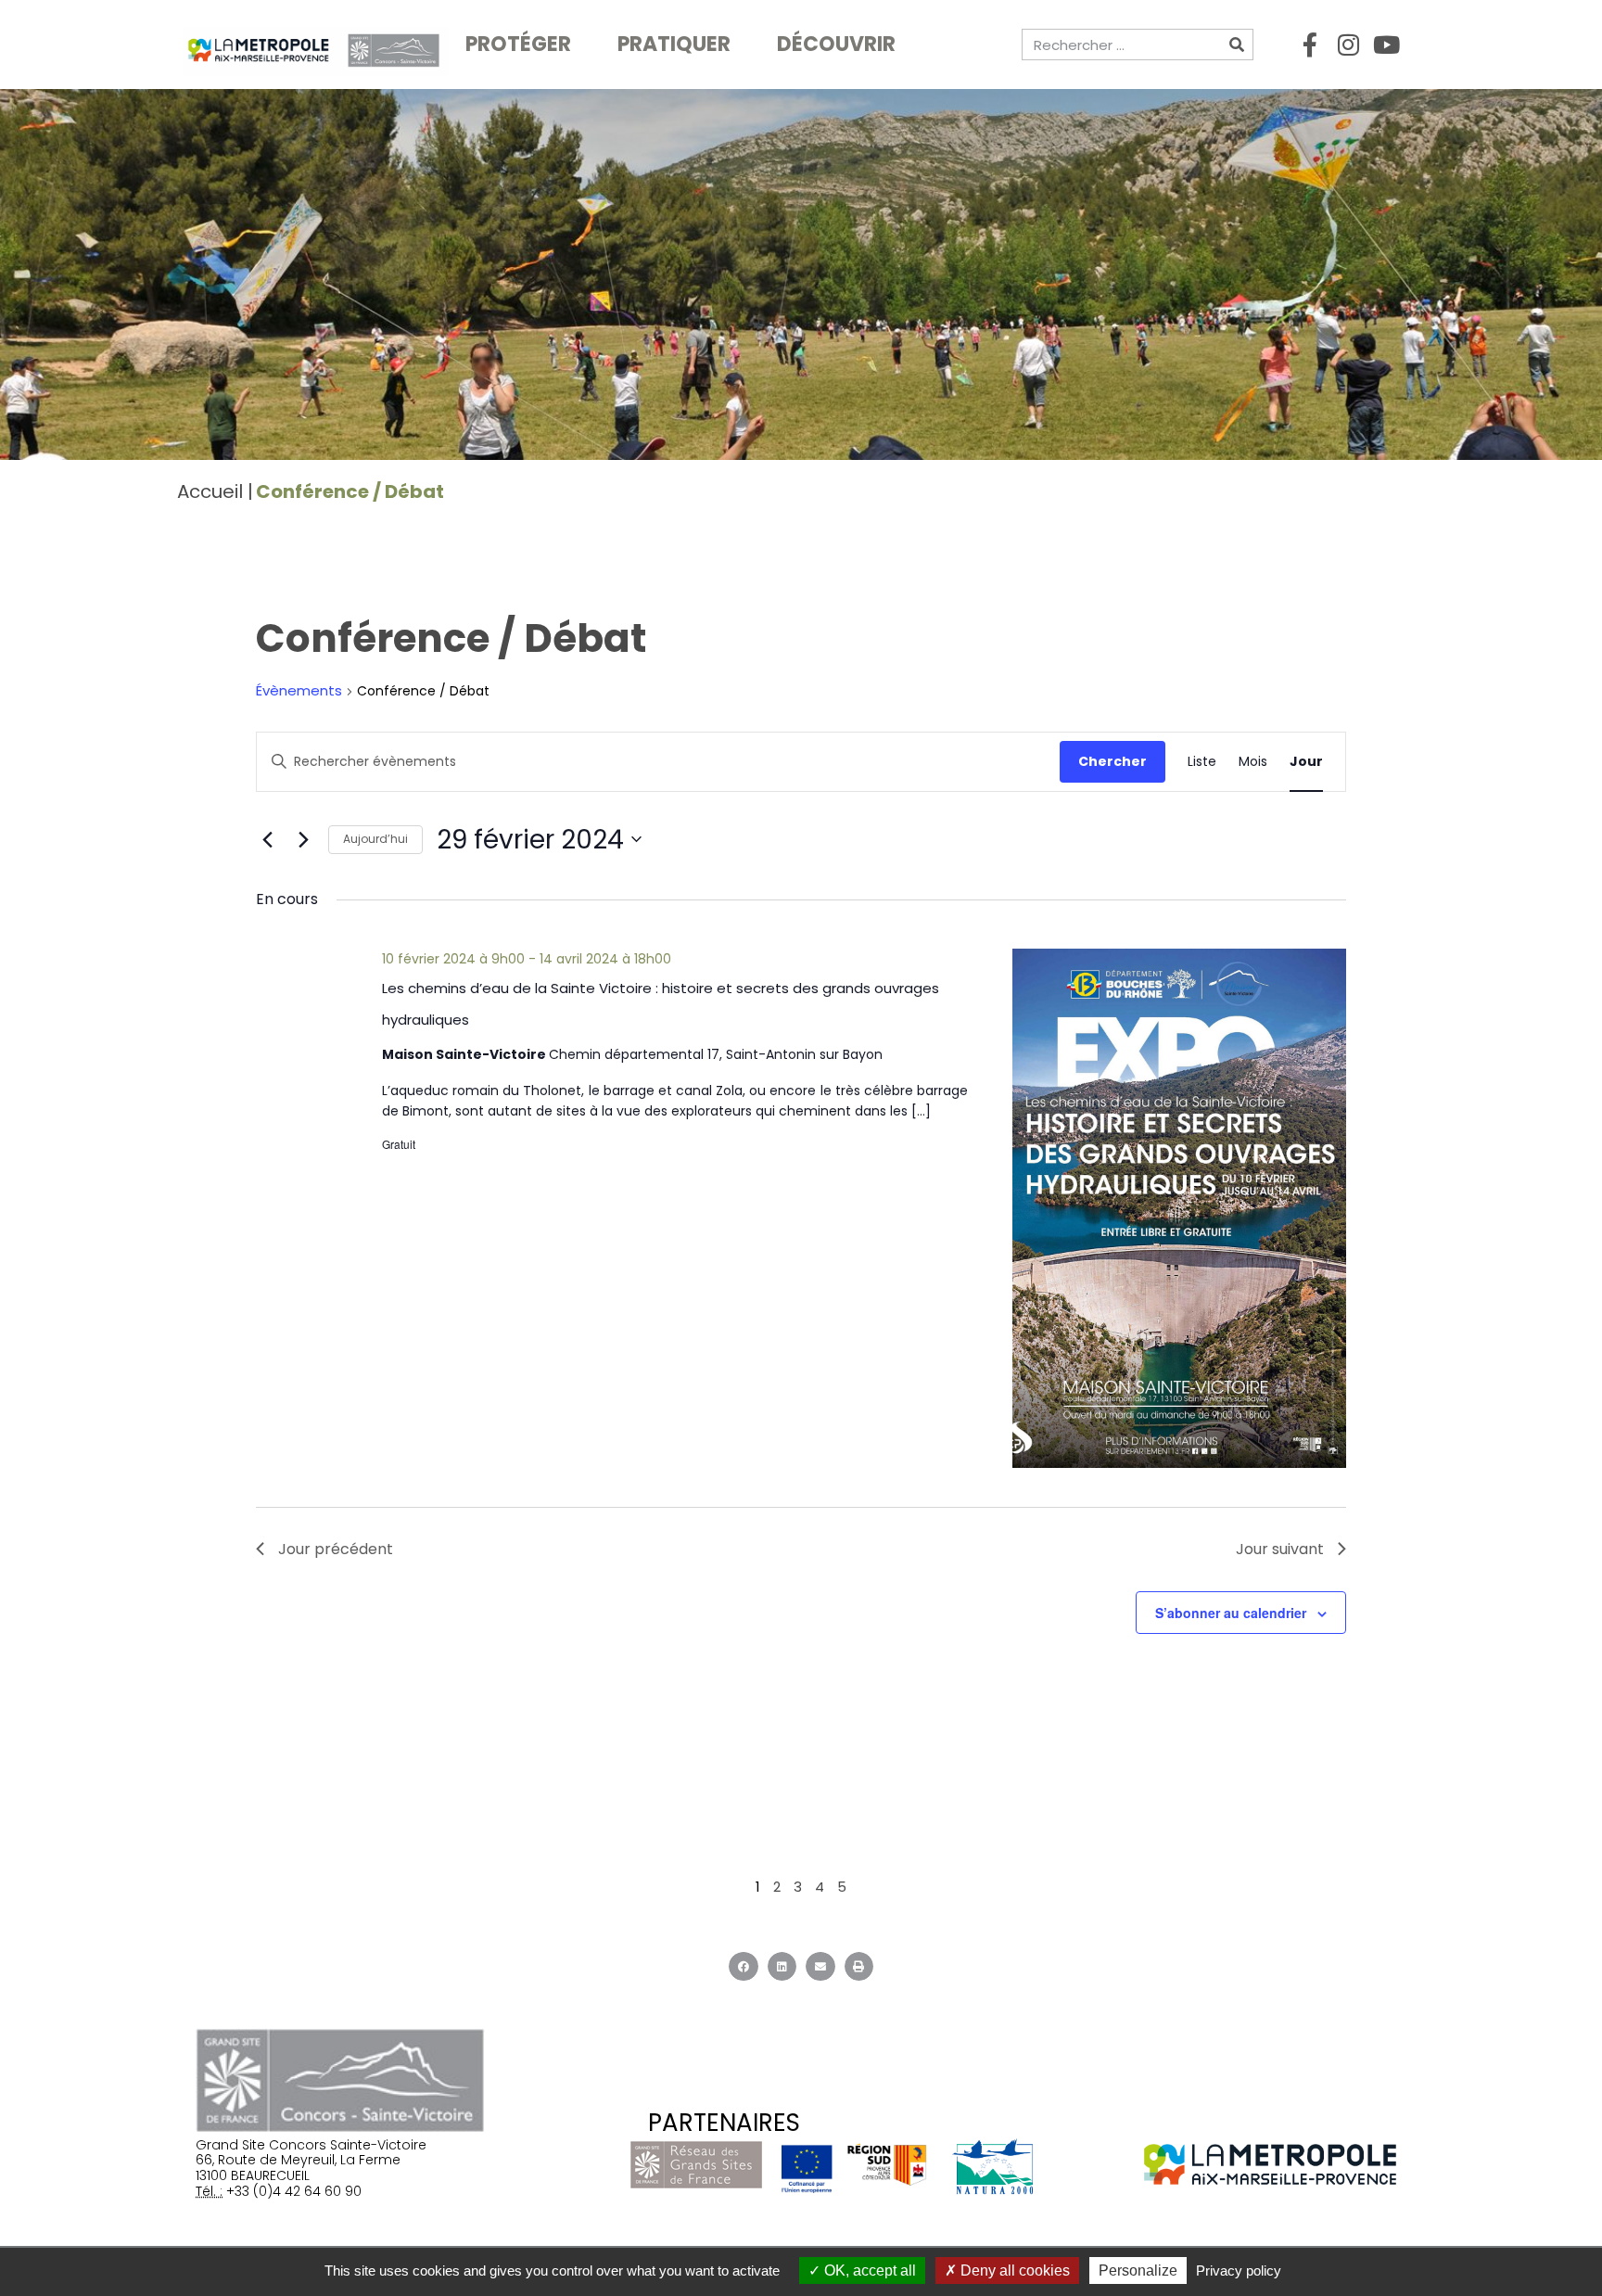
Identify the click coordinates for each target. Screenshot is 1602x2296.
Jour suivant (1280, 1549)
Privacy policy (1239, 2270)
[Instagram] (1348, 45)
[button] (744, 1967)
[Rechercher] (1237, 45)
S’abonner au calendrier (1231, 1613)
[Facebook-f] (1310, 45)
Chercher (1112, 761)
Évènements (299, 691)
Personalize (1138, 2270)
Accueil (210, 491)
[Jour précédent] (267, 839)
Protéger (518, 44)
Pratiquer (674, 44)
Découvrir (836, 44)
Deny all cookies (1013, 2270)
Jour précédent (336, 1549)
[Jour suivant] (303, 839)
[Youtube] (1386, 45)
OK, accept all (868, 2270)
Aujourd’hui (375, 839)
